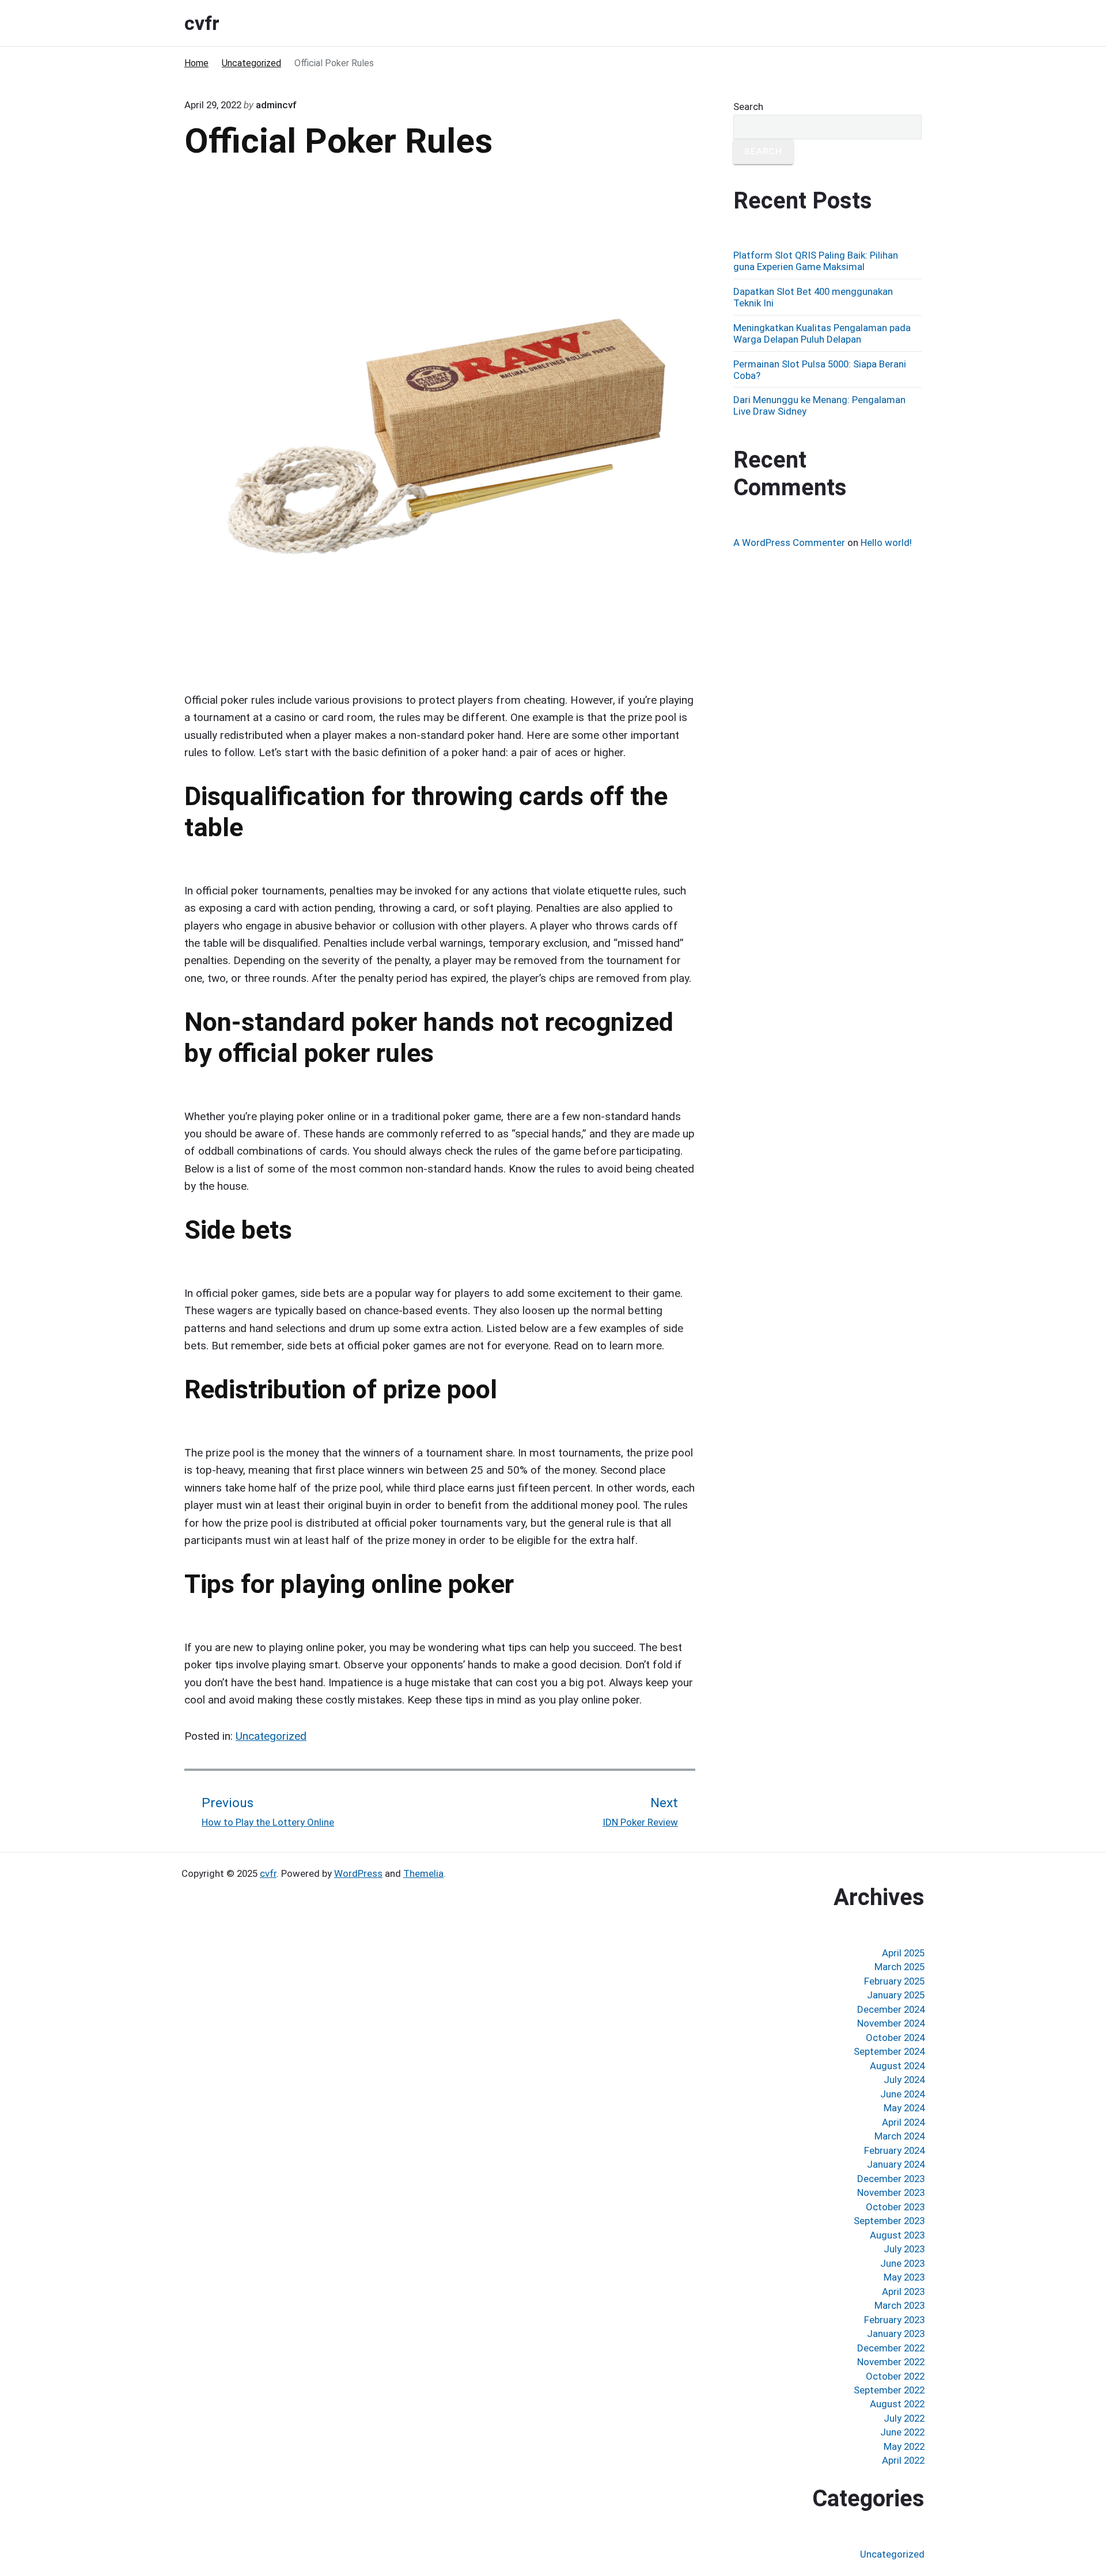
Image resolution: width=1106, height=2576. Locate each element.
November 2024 (891, 2023)
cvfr (268, 1873)
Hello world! (886, 542)
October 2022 (895, 2376)
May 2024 (904, 2108)
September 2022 (889, 2390)
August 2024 (897, 2066)
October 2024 (895, 2038)
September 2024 (889, 2051)
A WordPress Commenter (789, 542)
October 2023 (895, 2207)
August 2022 (897, 2404)
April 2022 (903, 2460)
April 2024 (903, 2122)
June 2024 (902, 2094)
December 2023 (891, 2179)
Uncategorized (271, 1736)
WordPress (358, 1873)
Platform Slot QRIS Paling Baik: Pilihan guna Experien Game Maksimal (816, 261)
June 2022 (902, 2432)
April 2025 (903, 1953)
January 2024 (896, 2164)
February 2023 (894, 2320)
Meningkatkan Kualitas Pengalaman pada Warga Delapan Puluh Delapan (822, 333)
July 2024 (904, 2080)
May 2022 (904, 2446)
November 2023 (891, 2192)
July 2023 (904, 2249)
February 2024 (894, 2150)
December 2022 (891, 2348)
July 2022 (904, 2418)
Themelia (423, 1873)
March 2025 (899, 1967)
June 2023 (902, 2263)
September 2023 (889, 2221)
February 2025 (894, 1981)
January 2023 (896, 2334)
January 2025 (896, 1995)
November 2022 (891, 2362)
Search (748, 107)
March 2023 (899, 2305)
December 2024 (891, 2009)
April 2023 (903, 2292)
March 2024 (899, 2136)
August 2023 (897, 2235)
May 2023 (904, 2277)
